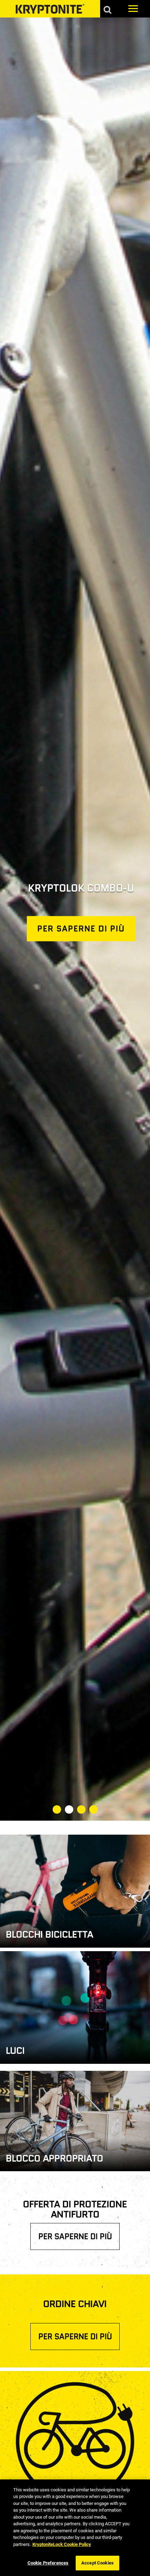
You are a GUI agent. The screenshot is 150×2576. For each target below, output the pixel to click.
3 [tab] (81, 1809)
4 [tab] (93, 1809)
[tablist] (75, 1810)
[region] (75, 2528)
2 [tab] (69, 1809)
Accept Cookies (97, 2563)
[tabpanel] (75, 919)
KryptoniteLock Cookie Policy (62, 2544)
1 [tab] (57, 1809)
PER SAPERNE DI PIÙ (75, 2236)
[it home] (50, 9)
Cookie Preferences (48, 2563)
